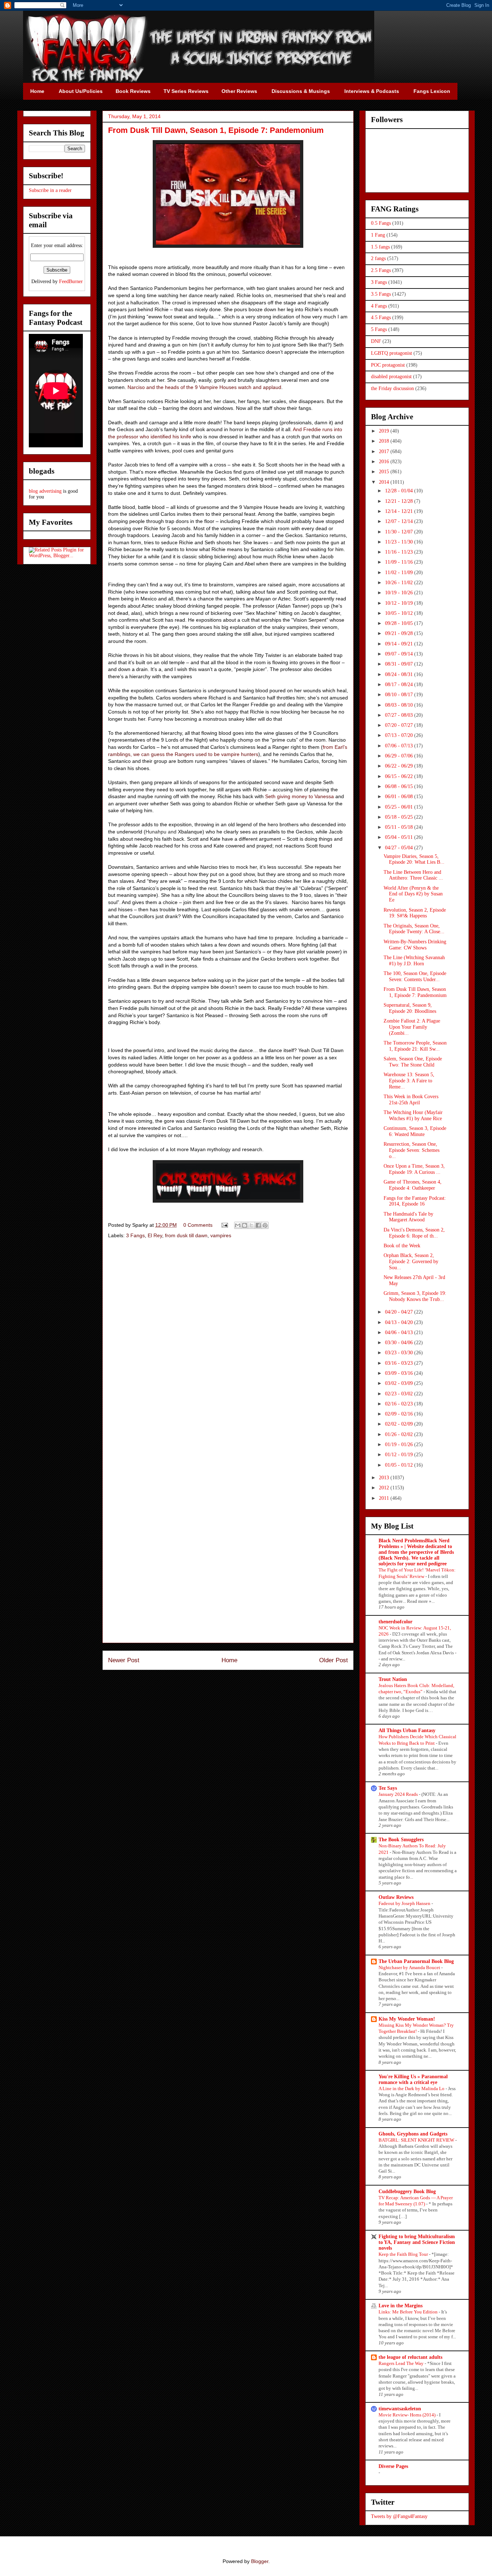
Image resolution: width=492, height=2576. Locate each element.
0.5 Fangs (381, 223)
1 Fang (378, 235)
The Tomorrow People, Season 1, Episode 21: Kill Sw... (415, 1046)
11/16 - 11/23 (400, 552)
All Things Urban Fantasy (407, 1730)
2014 (385, 482)
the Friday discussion (392, 388)
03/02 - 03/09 (400, 1383)
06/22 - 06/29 (400, 766)
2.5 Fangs (381, 270)
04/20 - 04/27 (400, 1312)
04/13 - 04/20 (400, 1322)
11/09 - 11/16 (400, 562)
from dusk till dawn (186, 1235)
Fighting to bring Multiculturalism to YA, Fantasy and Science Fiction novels (417, 2242)
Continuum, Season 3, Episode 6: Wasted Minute (415, 1131)
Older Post (334, 1660)
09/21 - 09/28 (400, 633)
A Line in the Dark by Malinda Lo (412, 2088)
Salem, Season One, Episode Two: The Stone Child (413, 1062)
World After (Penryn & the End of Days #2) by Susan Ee (413, 894)
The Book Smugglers (401, 1840)
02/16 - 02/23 (400, 1404)
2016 (385, 462)
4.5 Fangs (381, 317)
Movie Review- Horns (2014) (408, 2415)
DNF (376, 341)
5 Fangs (379, 329)
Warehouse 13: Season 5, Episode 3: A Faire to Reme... (409, 1081)
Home (229, 1660)
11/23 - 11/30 (400, 542)
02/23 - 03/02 (400, 1394)
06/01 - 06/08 (400, 797)
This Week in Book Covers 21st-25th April (411, 1100)
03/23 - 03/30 (400, 1353)
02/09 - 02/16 (400, 1414)
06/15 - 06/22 (400, 776)
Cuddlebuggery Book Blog (407, 2192)
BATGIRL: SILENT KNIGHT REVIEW (417, 2140)
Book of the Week (402, 1246)
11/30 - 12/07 (400, 532)
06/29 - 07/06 (400, 756)
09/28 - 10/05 (400, 623)
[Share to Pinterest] (265, 1225)
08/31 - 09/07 (400, 664)
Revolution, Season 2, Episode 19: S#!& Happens (415, 913)
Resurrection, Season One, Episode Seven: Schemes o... (412, 1150)
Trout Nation (393, 1679)
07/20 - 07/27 (400, 725)
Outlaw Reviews (396, 1897)
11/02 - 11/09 (400, 573)
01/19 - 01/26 (400, 1444)
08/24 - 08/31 (400, 674)
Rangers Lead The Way (402, 2363)
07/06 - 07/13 (400, 746)
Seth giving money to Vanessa (299, 796)
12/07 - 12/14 (400, 521)
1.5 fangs (380, 247)
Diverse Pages (393, 2466)
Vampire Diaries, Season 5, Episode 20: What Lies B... (414, 859)
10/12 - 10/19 (400, 603)
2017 (385, 451)
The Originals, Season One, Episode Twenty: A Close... (414, 929)
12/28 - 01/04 (400, 491)
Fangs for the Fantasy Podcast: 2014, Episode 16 (415, 1201)
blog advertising (45, 491)
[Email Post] (224, 1225)
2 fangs (378, 258)
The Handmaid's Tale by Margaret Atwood (408, 1217)
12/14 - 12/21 (400, 511)
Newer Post (124, 1660)
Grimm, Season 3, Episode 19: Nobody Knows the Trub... (415, 1296)
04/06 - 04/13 (400, 1332)
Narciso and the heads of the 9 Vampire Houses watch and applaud (204, 387)
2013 (385, 1478)
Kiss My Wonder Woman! (407, 2019)
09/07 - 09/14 (400, 654)
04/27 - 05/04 (400, 848)
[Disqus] (228, 1347)
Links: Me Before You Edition (409, 2312)
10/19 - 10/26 (400, 593)
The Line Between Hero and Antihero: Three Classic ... (413, 875)
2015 (385, 472)
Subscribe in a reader (50, 190)
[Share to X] (251, 1225)
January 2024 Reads (399, 1794)
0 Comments (198, 1225)
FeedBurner (71, 281)
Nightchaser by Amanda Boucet (410, 1967)
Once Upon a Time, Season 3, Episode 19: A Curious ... (414, 1169)
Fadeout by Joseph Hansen (405, 1903)
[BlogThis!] (245, 1225)
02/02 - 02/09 (400, 1424)
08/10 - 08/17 (400, 695)
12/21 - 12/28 (400, 501)
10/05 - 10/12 (400, 613)
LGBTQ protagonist (392, 353)
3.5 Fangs (381, 294)
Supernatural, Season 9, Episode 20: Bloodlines (410, 1008)
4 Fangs (379, 306)
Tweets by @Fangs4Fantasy (399, 2516)
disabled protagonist (391, 377)
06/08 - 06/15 (400, 786)
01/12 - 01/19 (400, 1455)
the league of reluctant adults (410, 2357)
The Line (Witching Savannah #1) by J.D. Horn (414, 961)
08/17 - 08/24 (400, 685)
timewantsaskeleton (400, 2409)
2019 (385, 431)
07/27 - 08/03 (400, 715)
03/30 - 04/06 (400, 1343)
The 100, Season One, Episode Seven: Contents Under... (415, 976)
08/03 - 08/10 (400, 705)
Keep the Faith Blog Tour (404, 2254)
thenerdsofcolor (395, 1622)
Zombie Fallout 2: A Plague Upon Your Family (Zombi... (412, 1027)
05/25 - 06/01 (400, 807)
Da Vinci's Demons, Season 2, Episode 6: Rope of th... (414, 1233)
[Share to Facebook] (258, 1225)
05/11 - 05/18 (400, 827)
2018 (385, 441)
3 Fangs (135, 1235)
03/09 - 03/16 (400, 1373)
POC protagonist (388, 365)
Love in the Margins (401, 2306)
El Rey (155, 1235)
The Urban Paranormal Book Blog (416, 1961)
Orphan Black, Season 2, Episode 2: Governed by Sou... (411, 1262)
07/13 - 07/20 (400, 735)
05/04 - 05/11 (400, 837)
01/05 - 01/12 (400, 1465)
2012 (385, 1488)
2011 (385, 1498)
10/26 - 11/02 (400, 583)
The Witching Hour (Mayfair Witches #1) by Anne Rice (413, 1115)
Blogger (260, 2561)
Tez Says (388, 1788)
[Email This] (238, 1225)
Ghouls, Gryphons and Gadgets (413, 2134)
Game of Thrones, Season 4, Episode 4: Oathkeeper (413, 1185)
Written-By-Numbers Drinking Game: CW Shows (415, 945)
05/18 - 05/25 (400, 817)
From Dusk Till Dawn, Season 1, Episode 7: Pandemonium (415, 992)
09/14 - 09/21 (400, 644)
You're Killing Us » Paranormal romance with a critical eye (413, 2079)
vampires (221, 1235)
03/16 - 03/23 (400, 1363)
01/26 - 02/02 (400, 1434)
